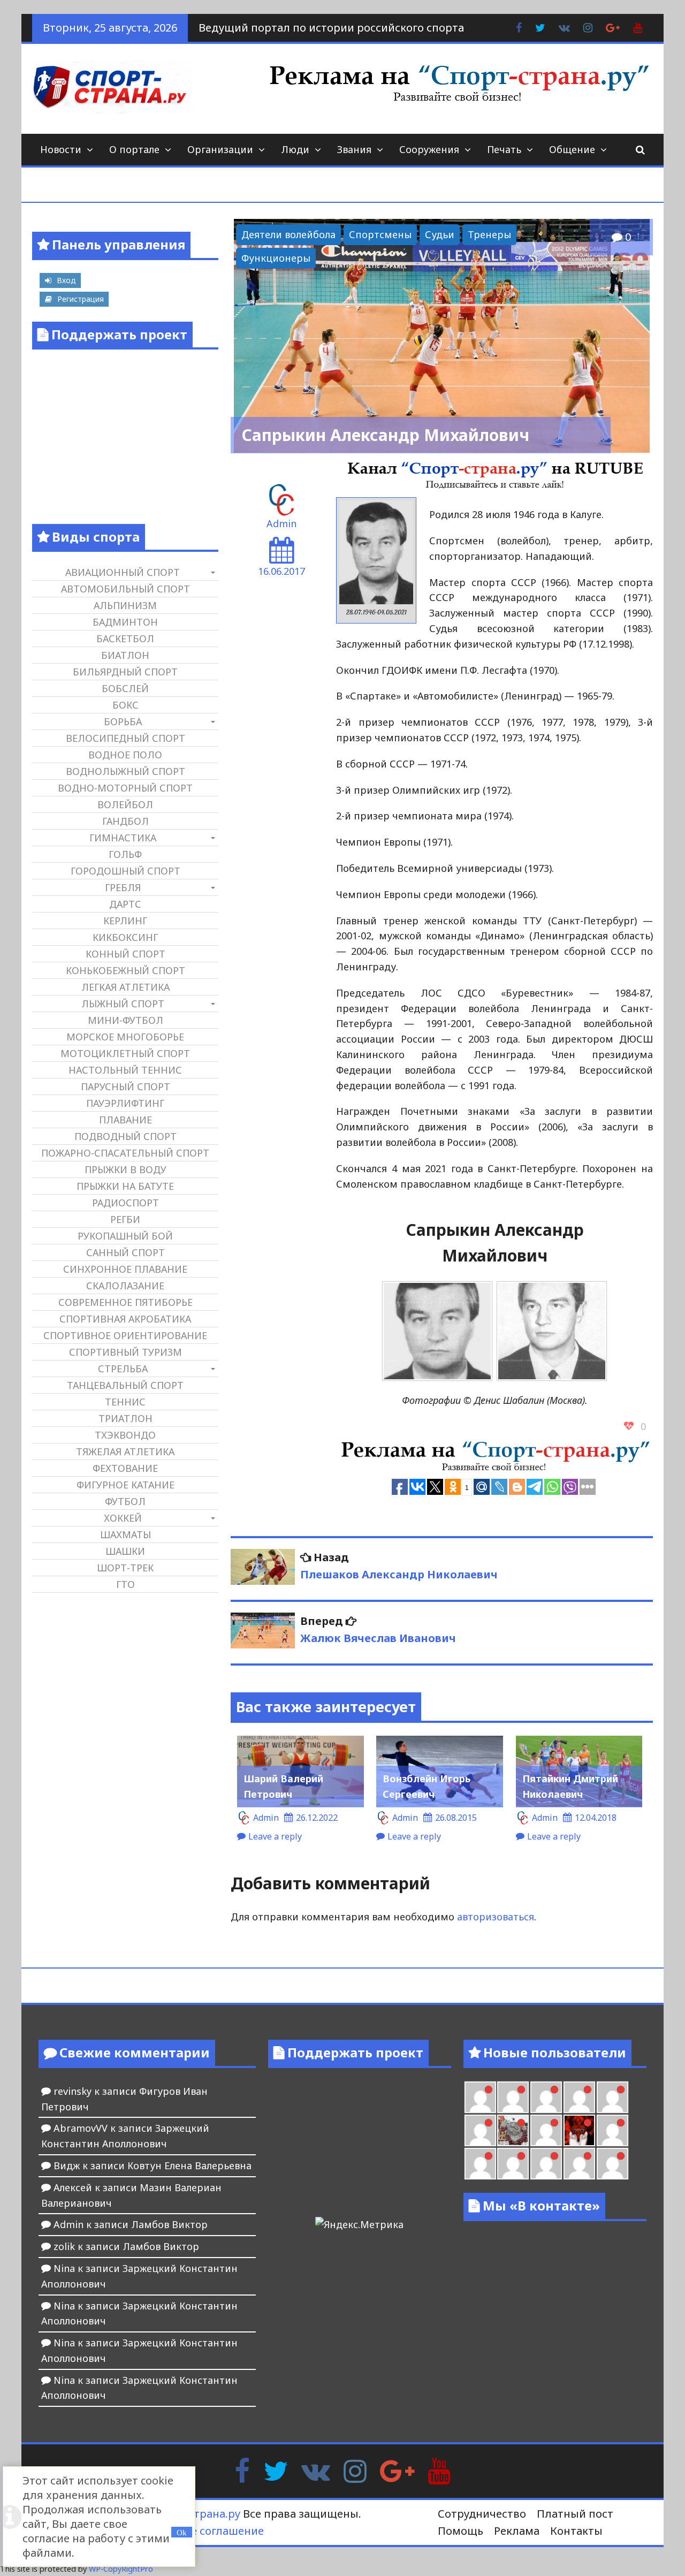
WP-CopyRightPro (121, 2569)
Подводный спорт (125, 1136)
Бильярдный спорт (125, 672)
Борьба (123, 721)
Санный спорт (125, 1252)
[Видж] (579, 2164)
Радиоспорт (125, 1203)
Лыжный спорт (123, 1004)
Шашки (125, 1551)
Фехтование (125, 1468)
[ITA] (546, 2130)
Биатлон (125, 655)
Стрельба (123, 1369)
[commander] (480, 2130)
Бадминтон (125, 622)
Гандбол (125, 821)
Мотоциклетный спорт (125, 1053)
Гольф (125, 854)
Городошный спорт (125, 871)
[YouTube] (439, 2470)
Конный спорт (125, 954)
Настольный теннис (125, 1070)
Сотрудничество (482, 2514)
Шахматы (125, 1534)
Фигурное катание (125, 1485)
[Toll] (480, 2097)
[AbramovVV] (546, 2164)
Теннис (125, 1402)
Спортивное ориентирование (125, 1335)
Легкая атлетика (125, 987)
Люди (295, 149)
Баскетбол (125, 639)
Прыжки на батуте (125, 1186)
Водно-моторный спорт (125, 788)
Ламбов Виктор (169, 2224)
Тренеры (489, 234)
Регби (125, 1219)
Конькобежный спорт (125, 970)
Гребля (123, 887)
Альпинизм (125, 605)
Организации (220, 149)
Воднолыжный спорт (125, 771)
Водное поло (125, 755)
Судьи (440, 234)
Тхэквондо (125, 1435)
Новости (61, 149)
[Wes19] (513, 2130)
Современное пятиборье (125, 1302)
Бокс (125, 705)
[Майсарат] (579, 2130)
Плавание (125, 1120)
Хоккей (123, 1518)
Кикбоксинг (125, 937)
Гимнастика (123, 838)
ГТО (125, 1584)
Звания (354, 149)
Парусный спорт (125, 1086)
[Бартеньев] (612, 2130)
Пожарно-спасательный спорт (125, 1153)
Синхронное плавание (125, 1269)
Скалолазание (125, 1286)
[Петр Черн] (513, 2097)
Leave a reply (275, 1836)
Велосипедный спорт (125, 738)
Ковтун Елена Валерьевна (189, 2165)
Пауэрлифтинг (125, 1103)
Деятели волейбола (288, 234)
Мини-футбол (125, 1020)
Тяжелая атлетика (125, 1452)
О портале (134, 149)
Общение (572, 149)
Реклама (517, 2531)
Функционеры (276, 258)
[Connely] (579, 2097)
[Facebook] (242, 2470)
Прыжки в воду (125, 1169)
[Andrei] (480, 2164)
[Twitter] (276, 2470)
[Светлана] (612, 2097)
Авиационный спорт (123, 572)
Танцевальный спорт (125, 1385)
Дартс (125, 904)
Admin (281, 523)
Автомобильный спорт (125, 589)
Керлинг (125, 921)
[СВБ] (513, 2164)
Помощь (461, 2531)
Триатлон (125, 1418)
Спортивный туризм (125, 1352)
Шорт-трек (125, 1568)
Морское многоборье (125, 1037)
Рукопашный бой (125, 1236)
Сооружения (429, 149)
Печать (504, 149)
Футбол (125, 1501)
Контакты (576, 2531)
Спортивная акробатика (125, 1319)
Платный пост (575, 2514)
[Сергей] (612, 2164)
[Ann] (546, 2097)
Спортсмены (380, 234)
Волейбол (125, 804)
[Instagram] (355, 2470)
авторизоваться (496, 1917)
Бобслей (125, 688)
